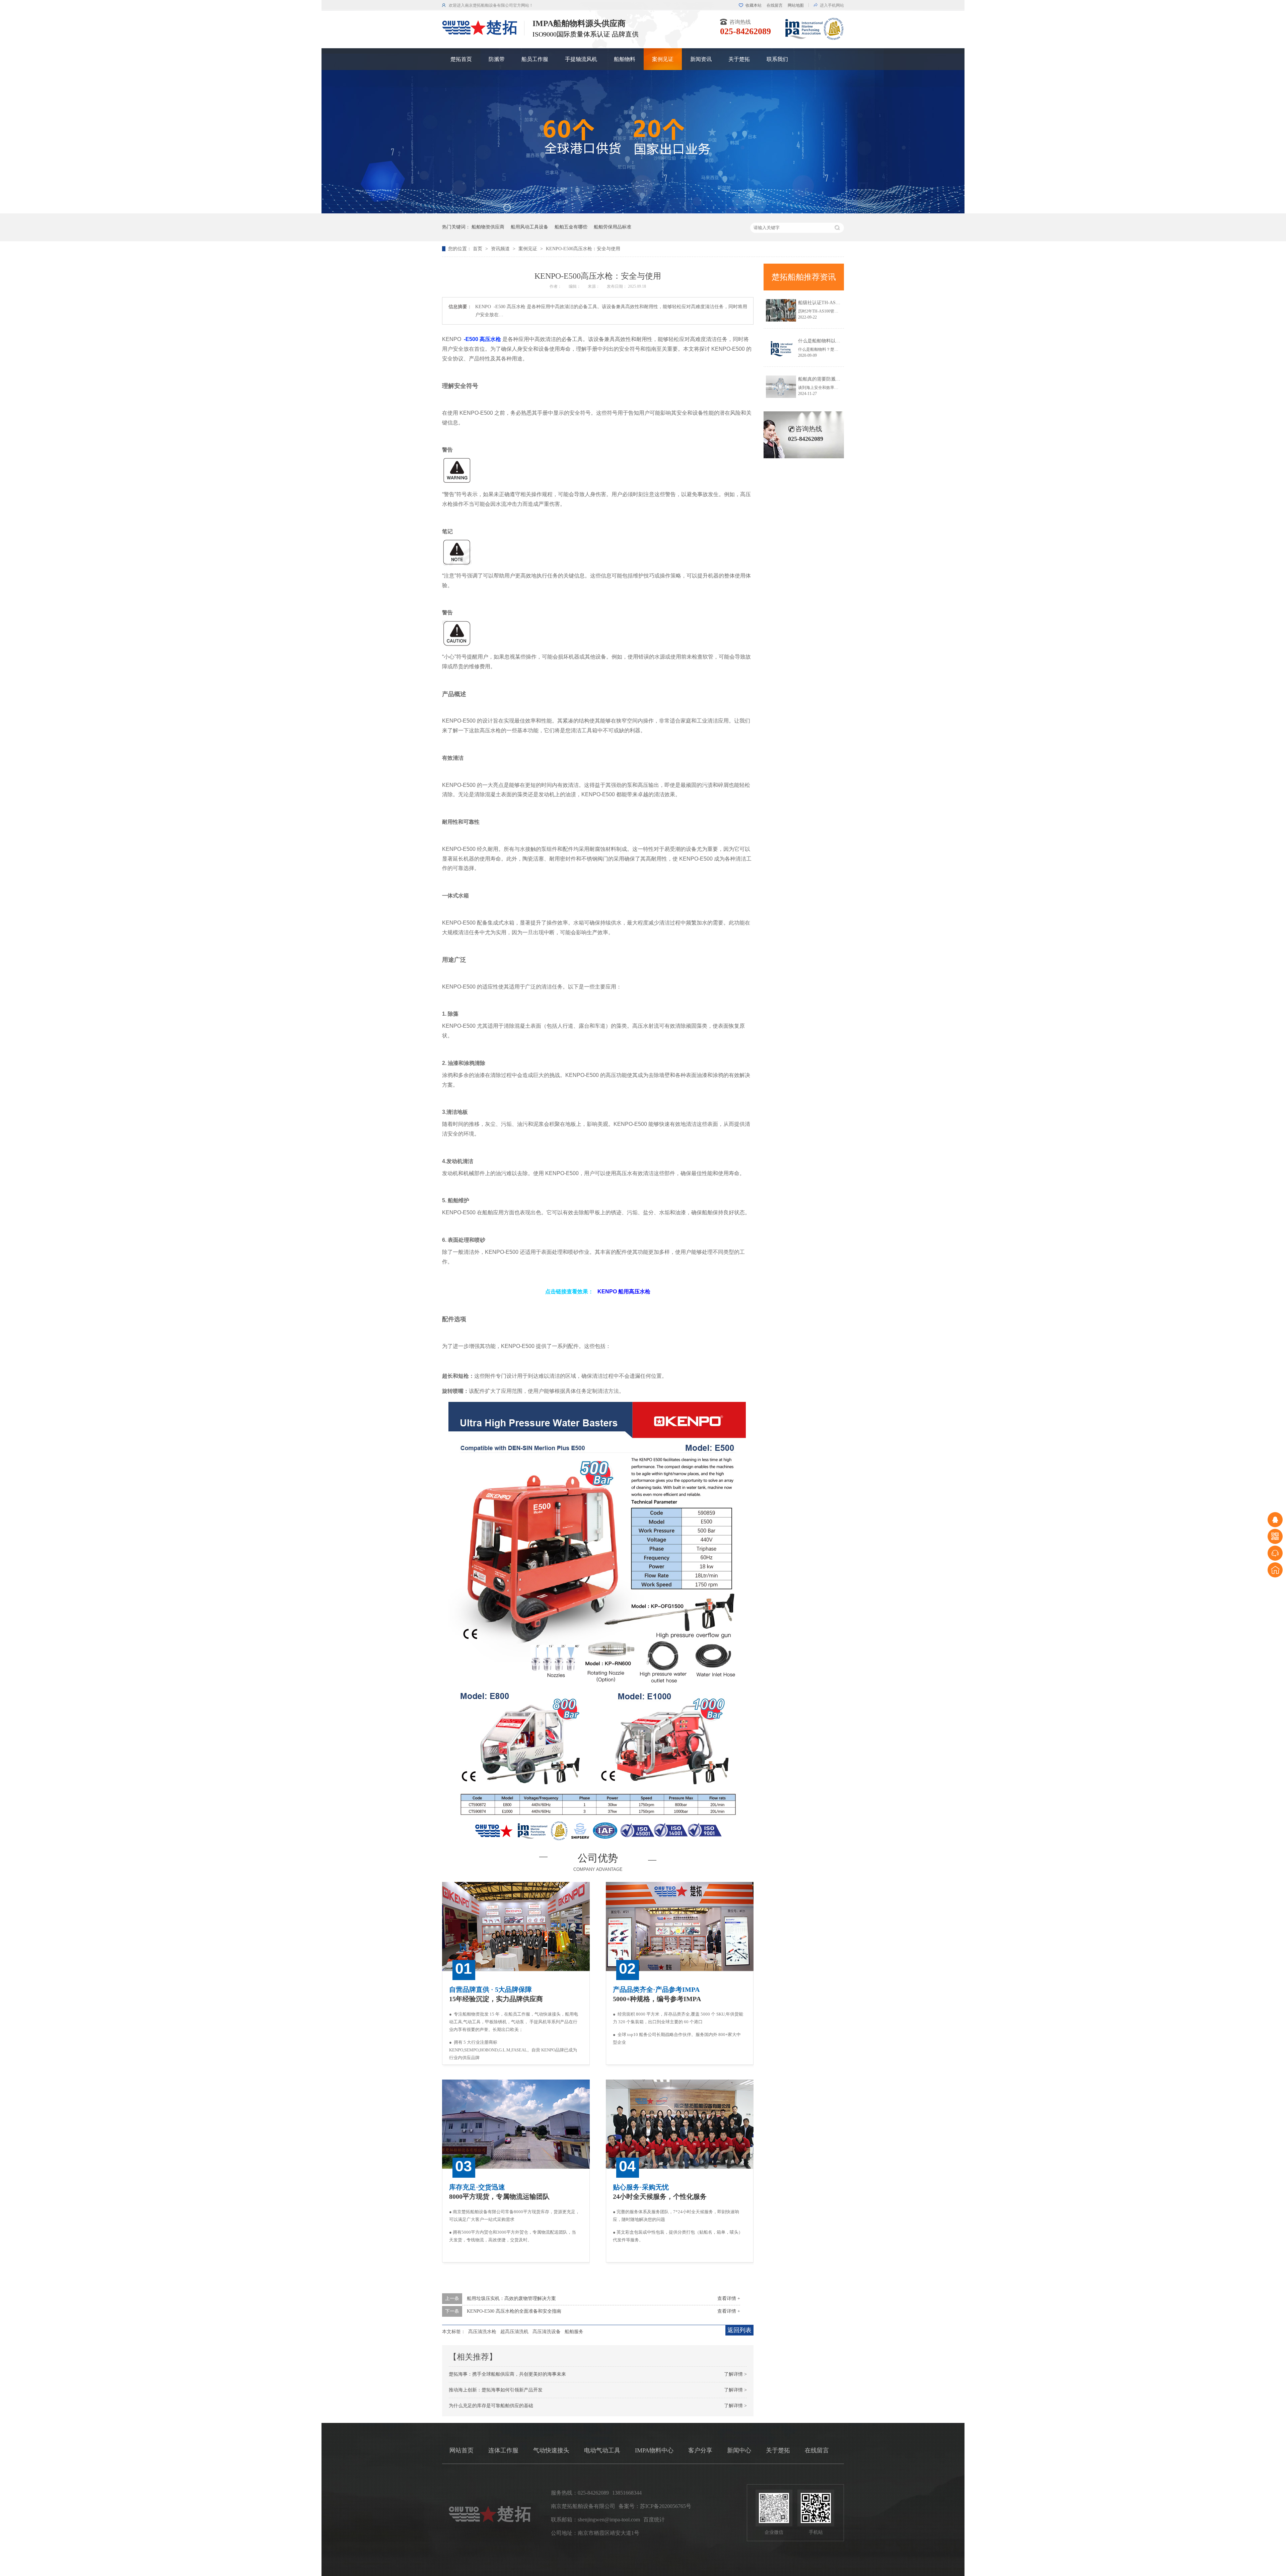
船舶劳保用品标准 (613, 227)
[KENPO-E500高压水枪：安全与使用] (480, 33)
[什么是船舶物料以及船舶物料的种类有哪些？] (781, 349)
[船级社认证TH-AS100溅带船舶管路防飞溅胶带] (781, 310)
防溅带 (497, 59)
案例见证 (663, 59)
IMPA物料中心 (654, 2450)
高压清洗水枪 (482, 2332)
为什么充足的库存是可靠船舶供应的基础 (491, 2406)
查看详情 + (729, 2298)
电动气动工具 (602, 2450)
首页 (478, 249)
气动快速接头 (551, 2450)
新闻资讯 (701, 59)
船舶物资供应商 (488, 227)
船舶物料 (625, 59)
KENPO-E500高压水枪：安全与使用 (583, 249)
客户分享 (700, 2450)
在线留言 (775, 5)
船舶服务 (574, 2332)
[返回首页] (1275, 1570)
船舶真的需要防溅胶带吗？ (826, 379)
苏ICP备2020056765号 (666, 2506)
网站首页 (461, 2450)
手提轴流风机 (581, 59)
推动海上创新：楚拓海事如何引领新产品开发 (496, 2390)
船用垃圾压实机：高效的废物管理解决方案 (511, 2298)
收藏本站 (754, 5)
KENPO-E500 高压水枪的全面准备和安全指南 (514, 2311)
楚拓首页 (461, 59)
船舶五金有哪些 (571, 227)
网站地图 (796, 5)
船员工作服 (535, 59)
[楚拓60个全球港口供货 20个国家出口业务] (643, 212)
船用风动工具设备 (529, 227)
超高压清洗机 (514, 2332)
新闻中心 (739, 2450)
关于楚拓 (739, 59)
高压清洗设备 (547, 2332)
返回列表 (739, 2330)
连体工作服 (503, 2450)
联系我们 (777, 59)
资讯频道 (501, 249)
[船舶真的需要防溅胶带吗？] (781, 387)
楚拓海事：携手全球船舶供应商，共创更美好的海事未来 (507, 2374)
